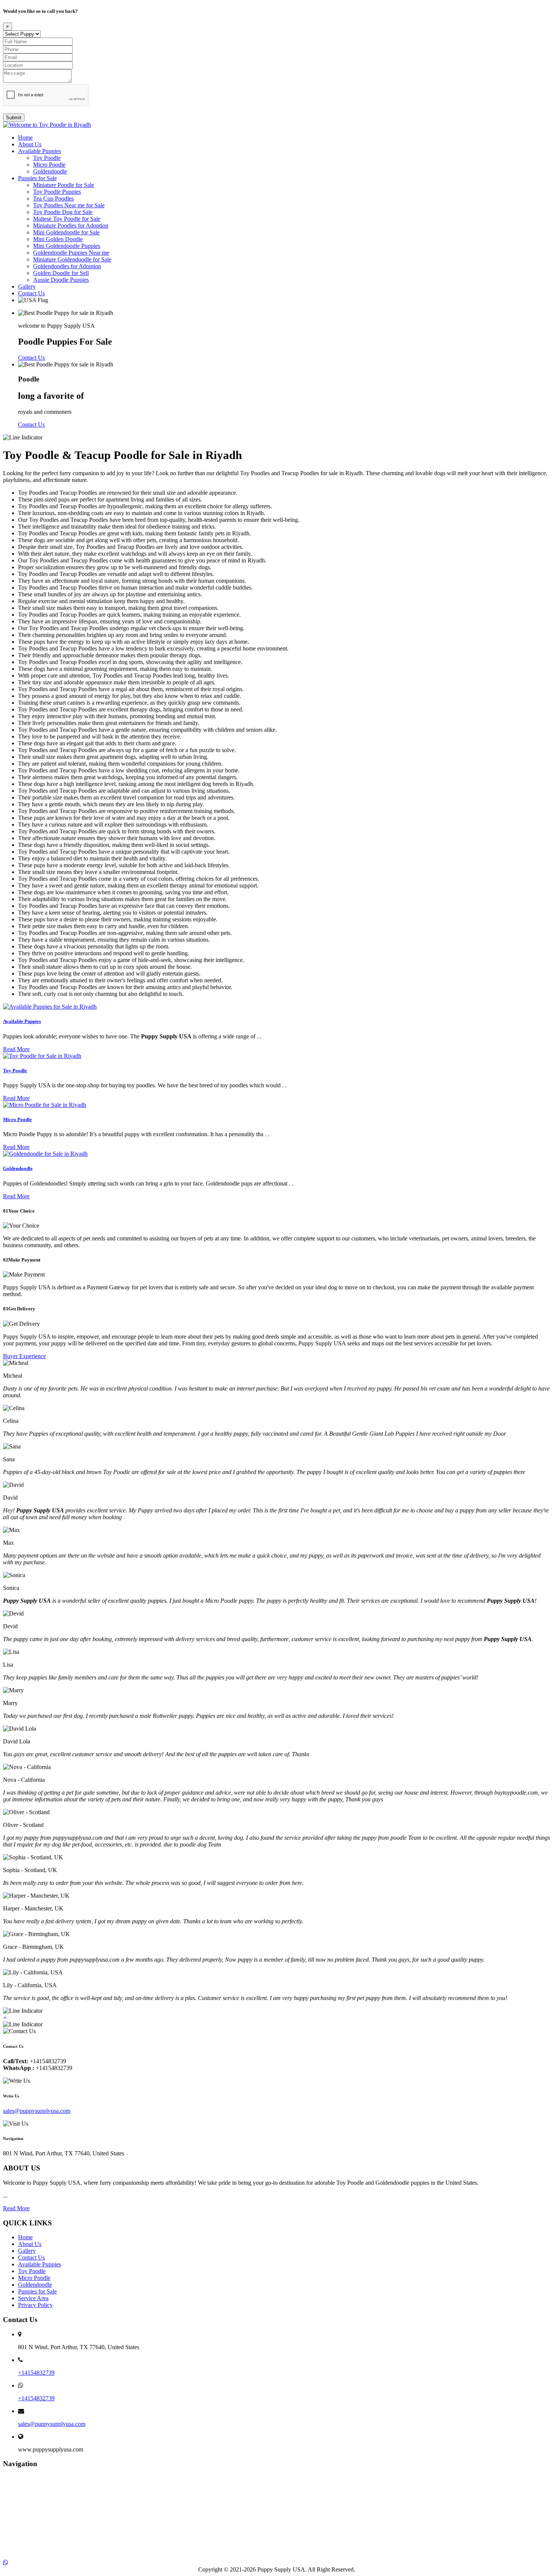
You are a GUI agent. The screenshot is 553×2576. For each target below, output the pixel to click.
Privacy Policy (35, 2305)
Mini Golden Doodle (58, 239)
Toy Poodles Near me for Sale (69, 205)
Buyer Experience (24, 1356)
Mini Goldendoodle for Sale (66, 232)
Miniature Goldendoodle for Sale (72, 259)
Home (25, 138)
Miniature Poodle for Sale (64, 185)
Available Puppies (39, 151)
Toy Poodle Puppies (57, 192)
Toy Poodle (47, 158)
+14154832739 (36, 2373)
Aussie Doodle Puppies (61, 280)
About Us (30, 144)
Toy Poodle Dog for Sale (63, 212)
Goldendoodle (50, 171)
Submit (14, 118)
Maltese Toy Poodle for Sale (67, 219)
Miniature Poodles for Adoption (71, 226)
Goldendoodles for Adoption (67, 266)
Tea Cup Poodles (53, 198)
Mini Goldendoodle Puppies (67, 246)
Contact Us (31, 293)
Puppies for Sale (37, 178)
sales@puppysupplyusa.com (37, 2111)
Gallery (27, 286)
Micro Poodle (49, 165)
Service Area (33, 2298)
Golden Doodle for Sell (61, 273)
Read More (16, 1049)
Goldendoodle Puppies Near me (71, 253)
